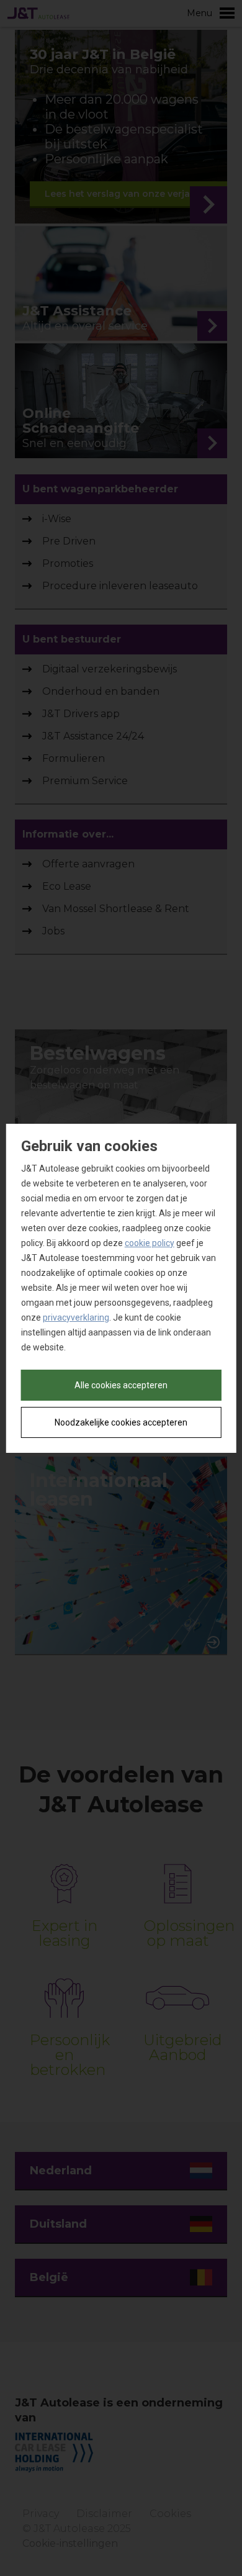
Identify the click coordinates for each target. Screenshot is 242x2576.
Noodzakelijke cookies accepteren (121, 1422)
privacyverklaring (76, 1317)
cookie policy (150, 1243)
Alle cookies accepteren (121, 1385)
